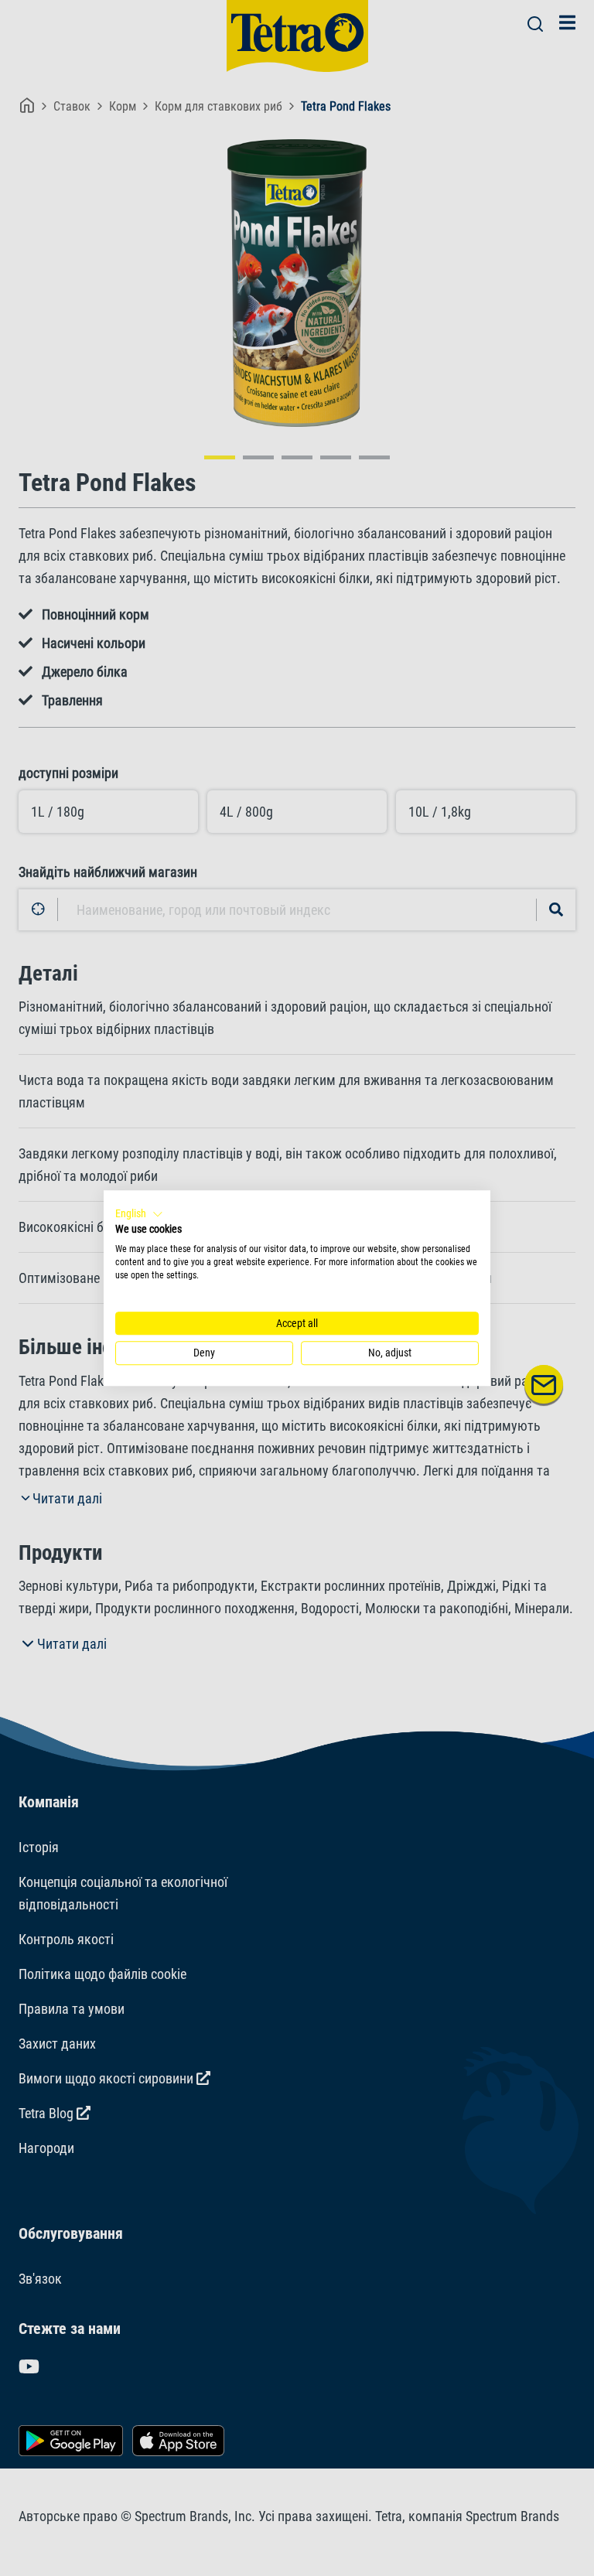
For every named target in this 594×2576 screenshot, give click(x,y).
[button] (139, 1214)
